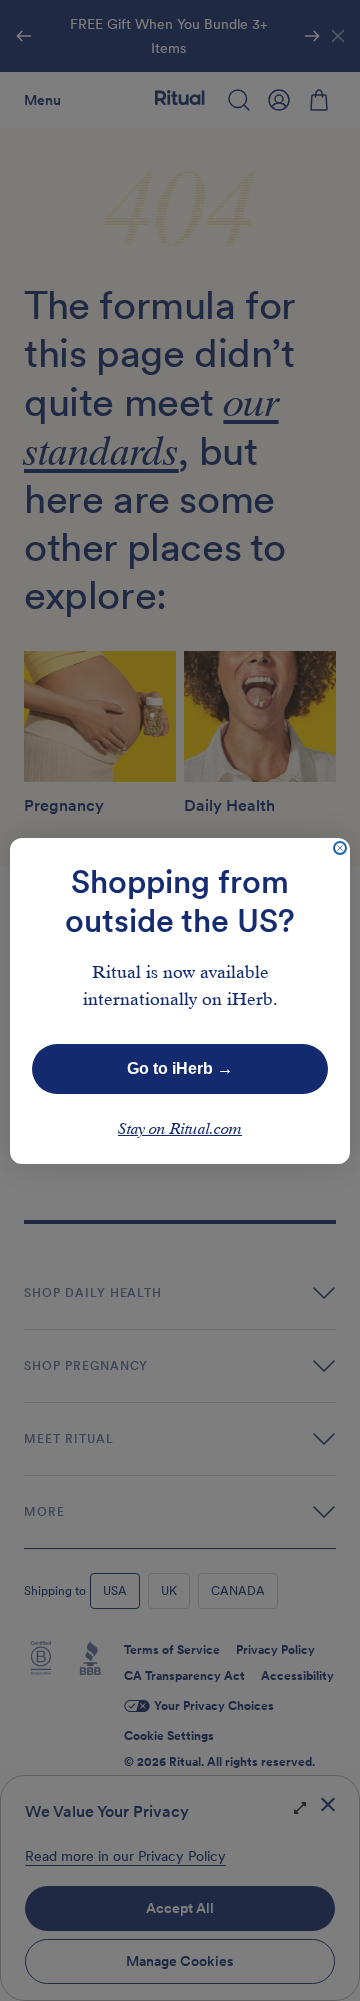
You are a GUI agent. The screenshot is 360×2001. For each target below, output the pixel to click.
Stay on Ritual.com (180, 1130)
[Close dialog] (340, 848)
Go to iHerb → (180, 1068)
